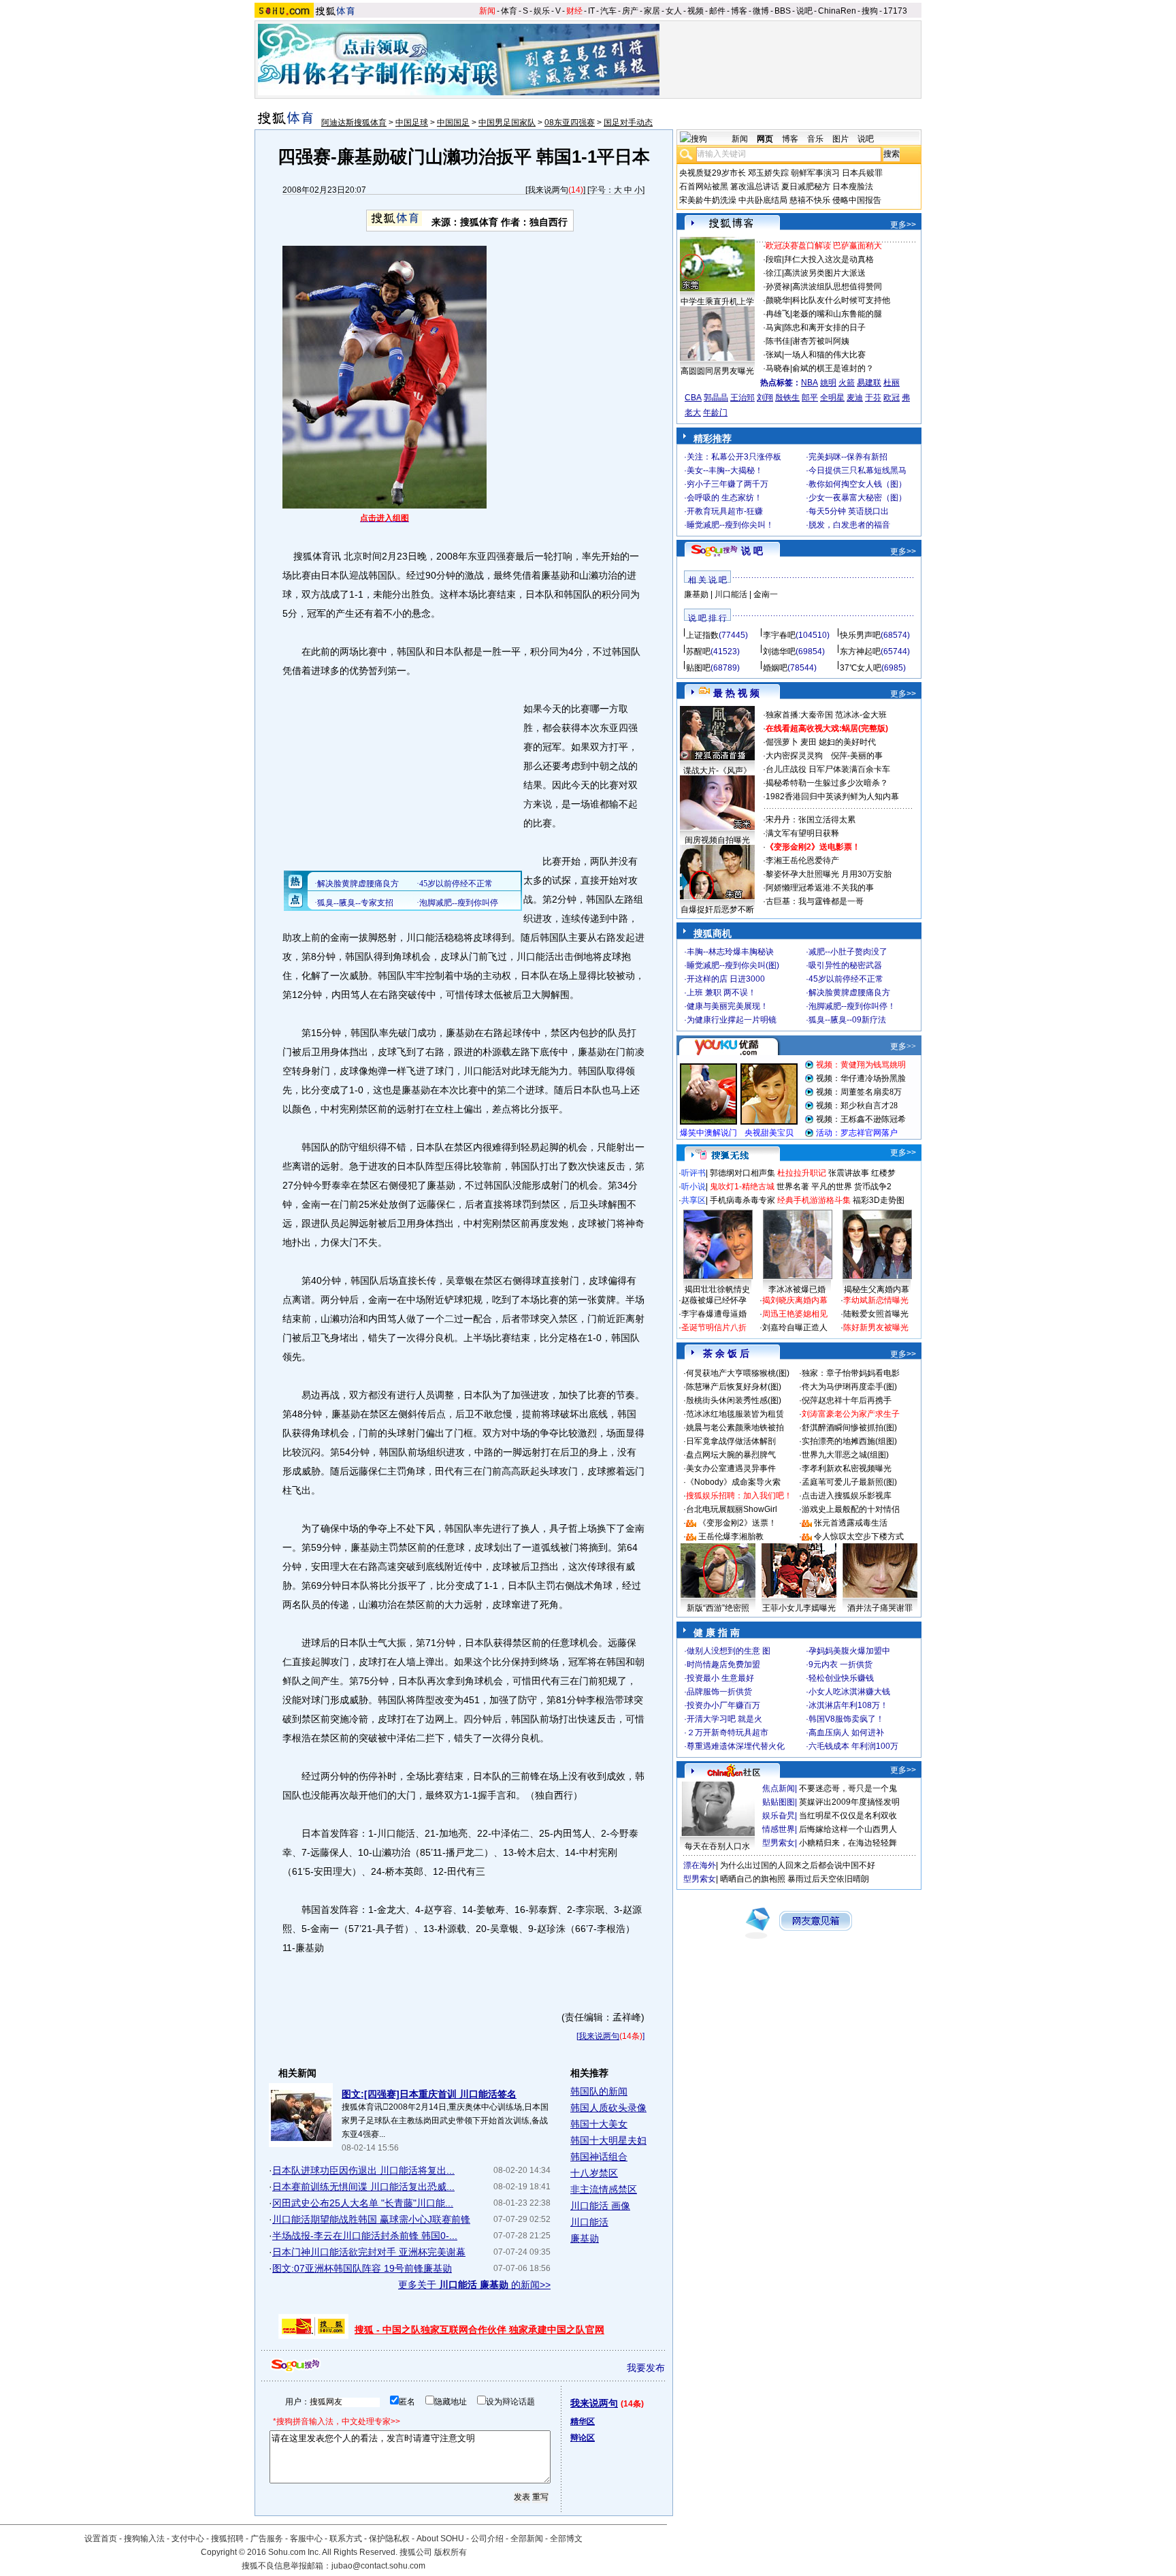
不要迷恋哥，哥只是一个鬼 (848, 1788)
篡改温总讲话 (755, 187)
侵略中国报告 (857, 200)
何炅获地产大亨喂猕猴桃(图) (738, 1373)
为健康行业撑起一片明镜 (732, 1020)
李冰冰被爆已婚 (797, 1289)
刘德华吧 (779, 651)
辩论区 (583, 2438)
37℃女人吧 (861, 668)
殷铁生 (787, 398)
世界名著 (793, 1187)
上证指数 (702, 635)
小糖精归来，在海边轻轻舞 (848, 1843)
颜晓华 (778, 300)
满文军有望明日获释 (802, 833)
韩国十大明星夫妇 (608, 2140)
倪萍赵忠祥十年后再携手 (847, 1400)
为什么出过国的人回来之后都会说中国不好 (798, 1865)
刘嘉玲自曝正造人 (795, 1327)
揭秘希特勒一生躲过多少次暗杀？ (827, 783)
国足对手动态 (628, 123)
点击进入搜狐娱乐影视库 (847, 1496)
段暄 (774, 259)
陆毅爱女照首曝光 (876, 1314)
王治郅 (742, 398)
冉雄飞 (778, 314)
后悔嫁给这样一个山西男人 (848, 1829)
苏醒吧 (698, 651)
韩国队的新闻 (599, 2091)
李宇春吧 (779, 635)
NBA (810, 383)
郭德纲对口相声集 (742, 1173)
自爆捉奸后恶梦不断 (717, 909)
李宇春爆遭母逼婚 (714, 1314)
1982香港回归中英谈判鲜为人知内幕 (832, 796)
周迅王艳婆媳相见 (795, 1314)
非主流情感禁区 (604, 2189)
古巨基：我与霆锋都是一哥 (815, 901)
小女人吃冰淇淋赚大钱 (849, 1692)
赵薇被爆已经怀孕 (714, 1300)
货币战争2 (873, 1187)
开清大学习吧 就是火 (724, 1719)
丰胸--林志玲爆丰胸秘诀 (730, 952)
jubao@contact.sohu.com (378, 2566)
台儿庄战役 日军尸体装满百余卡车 (828, 769)
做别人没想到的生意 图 (729, 1651)
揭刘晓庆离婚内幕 (795, 1300)
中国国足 (453, 123)
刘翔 (765, 398)
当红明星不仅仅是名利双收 (848, 1816)
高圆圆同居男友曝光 (717, 371)
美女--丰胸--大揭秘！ (725, 470)
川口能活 (589, 2222)
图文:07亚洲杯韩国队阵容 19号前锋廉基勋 (362, 2268)
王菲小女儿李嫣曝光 (799, 1608)
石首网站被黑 (704, 187)
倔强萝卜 (782, 742)
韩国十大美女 (599, 2124)
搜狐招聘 (227, 2539)
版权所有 (451, 2552)
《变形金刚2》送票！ (737, 1523)
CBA (693, 398)
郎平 (810, 398)
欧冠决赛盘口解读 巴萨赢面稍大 (824, 246)
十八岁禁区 (594, 2173)
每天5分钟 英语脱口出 (849, 511)
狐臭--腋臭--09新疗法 (847, 1020)
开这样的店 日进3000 (726, 979)
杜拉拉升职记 (802, 1173)
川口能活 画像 (600, 2206)
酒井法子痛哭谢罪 (880, 1608)
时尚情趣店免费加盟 (723, 1664)
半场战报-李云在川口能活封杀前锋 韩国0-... (365, 2236)
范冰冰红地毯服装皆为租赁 (735, 1414)
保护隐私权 (389, 2539)
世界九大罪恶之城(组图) (845, 1455)
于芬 (873, 398)
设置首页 (101, 2539)
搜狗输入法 (144, 2539)
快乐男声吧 (860, 635)
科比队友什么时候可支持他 (841, 300)
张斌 (774, 355)
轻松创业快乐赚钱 (841, 1678)
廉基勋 (585, 2238)
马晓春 (778, 368)
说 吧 (752, 551)
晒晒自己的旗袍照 (753, 1879)
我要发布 (646, 2368)
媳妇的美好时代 (847, 742)
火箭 (847, 383)
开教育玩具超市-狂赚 (725, 511)
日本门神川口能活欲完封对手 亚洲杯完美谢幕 (369, 2252)
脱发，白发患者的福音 (849, 525)
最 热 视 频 (736, 693)
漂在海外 (700, 1865)
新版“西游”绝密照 (718, 1608)
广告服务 (267, 2539)
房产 (630, 11)
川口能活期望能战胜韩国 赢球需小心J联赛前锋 (371, 2219)
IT (591, 11)
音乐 (815, 139)
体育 (509, 11)
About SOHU (440, 2539)
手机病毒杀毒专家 (742, 1200)
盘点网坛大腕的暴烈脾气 (731, 1455)
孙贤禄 (778, 287)
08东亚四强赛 (570, 123)
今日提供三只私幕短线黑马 (857, 470)
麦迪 (855, 398)
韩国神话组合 (599, 2157)
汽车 (608, 11)
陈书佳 (778, 341)
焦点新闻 (779, 1788)
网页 (765, 139)
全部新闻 (527, 2539)
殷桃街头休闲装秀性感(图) (734, 1400)
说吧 (804, 11)
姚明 (828, 383)
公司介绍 (487, 2539)
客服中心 (306, 2539)
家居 (652, 11)
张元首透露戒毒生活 (851, 1523)
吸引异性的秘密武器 (845, 965)
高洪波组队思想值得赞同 (837, 287)
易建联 (869, 383)
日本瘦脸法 (853, 187)
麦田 (808, 742)
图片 (840, 139)
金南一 (766, 594)
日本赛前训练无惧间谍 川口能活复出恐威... (363, 2187)
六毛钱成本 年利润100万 (853, 1746)
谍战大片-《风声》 (717, 771)
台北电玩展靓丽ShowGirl (732, 1509)
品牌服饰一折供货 (719, 1692)
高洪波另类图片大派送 (825, 273)
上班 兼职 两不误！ (721, 993)
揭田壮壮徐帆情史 (717, 1289)
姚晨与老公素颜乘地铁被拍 (735, 1428)
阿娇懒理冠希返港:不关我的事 (820, 888)
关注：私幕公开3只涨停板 (734, 457)
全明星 (832, 398)
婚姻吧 (775, 668)
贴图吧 (698, 668)
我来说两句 (548, 190)
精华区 (583, 2421)
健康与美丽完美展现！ (728, 1006)
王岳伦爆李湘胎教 (731, 1536)
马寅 (774, 327)
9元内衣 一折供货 (840, 1664)
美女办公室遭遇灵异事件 (731, 1468)
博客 (739, 11)
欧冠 (892, 398)
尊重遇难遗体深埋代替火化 (736, 1746)
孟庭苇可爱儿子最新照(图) (849, 1482)
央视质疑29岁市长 (713, 173)
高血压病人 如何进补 (846, 1733)
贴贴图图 (779, 1802)
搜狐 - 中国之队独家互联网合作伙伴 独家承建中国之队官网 (479, 2330)
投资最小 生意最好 (720, 1678)
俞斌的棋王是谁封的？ (833, 368)
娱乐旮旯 (779, 1816)
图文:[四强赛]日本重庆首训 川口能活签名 (429, 2094)
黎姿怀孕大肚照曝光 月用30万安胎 (829, 874)
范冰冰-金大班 (861, 715)
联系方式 (346, 2539)
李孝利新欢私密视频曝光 (847, 1468)
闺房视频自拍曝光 (717, 840)
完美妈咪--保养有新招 (848, 457)
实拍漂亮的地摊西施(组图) (849, 1441)
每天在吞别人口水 (717, 1846)
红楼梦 (883, 1173)
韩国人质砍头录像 (608, 2108)
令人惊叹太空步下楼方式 (859, 1536)
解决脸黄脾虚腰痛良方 (849, 993)
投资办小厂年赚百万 (723, 1705)
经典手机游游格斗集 (814, 1200)
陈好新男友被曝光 (876, 1327)
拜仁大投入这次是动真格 (829, 259)
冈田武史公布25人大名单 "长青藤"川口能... (363, 2203)
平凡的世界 (832, 1187)
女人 (674, 11)
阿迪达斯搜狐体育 (354, 123)
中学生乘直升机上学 (717, 302)
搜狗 (870, 11)
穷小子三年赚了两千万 (728, 484)
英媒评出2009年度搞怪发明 (849, 1802)
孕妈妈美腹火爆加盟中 (849, 1651)
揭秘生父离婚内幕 (877, 1289)
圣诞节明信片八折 (714, 1327)
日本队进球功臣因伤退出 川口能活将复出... (363, 2170)
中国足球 (412, 123)
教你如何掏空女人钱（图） (857, 484)
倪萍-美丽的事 (857, 756)
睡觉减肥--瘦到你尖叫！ (730, 525)
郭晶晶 (716, 398)
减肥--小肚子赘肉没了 (848, 952)
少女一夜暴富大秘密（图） (857, 498)
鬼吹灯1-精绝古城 (742, 1187)
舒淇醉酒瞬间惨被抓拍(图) (849, 1428)
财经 (574, 11)
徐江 (774, 273)
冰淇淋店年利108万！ (848, 1705)
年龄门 (715, 413)
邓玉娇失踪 (768, 173)
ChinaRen (837, 11)
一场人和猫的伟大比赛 (825, 355)
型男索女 (779, 1843)
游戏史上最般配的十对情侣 (851, 1509)
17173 (895, 11)
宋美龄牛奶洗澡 (708, 200)
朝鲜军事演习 (815, 173)
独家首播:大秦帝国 (799, 715)
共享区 (693, 1200)
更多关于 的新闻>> (474, 2285)
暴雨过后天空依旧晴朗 (828, 1879)
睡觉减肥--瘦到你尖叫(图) (733, 965)
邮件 (717, 11)
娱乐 (542, 11)
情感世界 (779, 1829)
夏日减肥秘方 (806, 187)
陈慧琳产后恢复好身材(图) (734, 1387)
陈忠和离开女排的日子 (825, 327)
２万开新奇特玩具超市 (728, 1733)
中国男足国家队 (507, 123)
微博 (761, 11)
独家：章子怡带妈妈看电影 (851, 1373)
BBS (783, 11)
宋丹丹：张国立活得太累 (811, 820)
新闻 (487, 11)
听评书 (693, 1173)
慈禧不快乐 (810, 200)
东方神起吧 (860, 651)
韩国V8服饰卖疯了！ (846, 1719)
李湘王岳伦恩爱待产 (802, 860)
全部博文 (566, 2539)
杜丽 (892, 383)
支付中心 (188, 2539)
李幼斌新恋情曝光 (876, 1300)
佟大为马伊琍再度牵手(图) (849, 1387)
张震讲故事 (849, 1173)
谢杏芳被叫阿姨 (821, 341)
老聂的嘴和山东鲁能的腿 (837, 314)
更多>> (903, 225)
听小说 (693, 1187)
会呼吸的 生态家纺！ (724, 498)
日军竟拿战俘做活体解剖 (731, 1441)
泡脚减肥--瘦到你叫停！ (852, 1006)
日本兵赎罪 (862, 173)
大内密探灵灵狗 (794, 756)
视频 (696, 11)
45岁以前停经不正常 (846, 979)
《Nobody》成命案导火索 (733, 1482)
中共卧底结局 (763, 200)
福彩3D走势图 (879, 1200)
